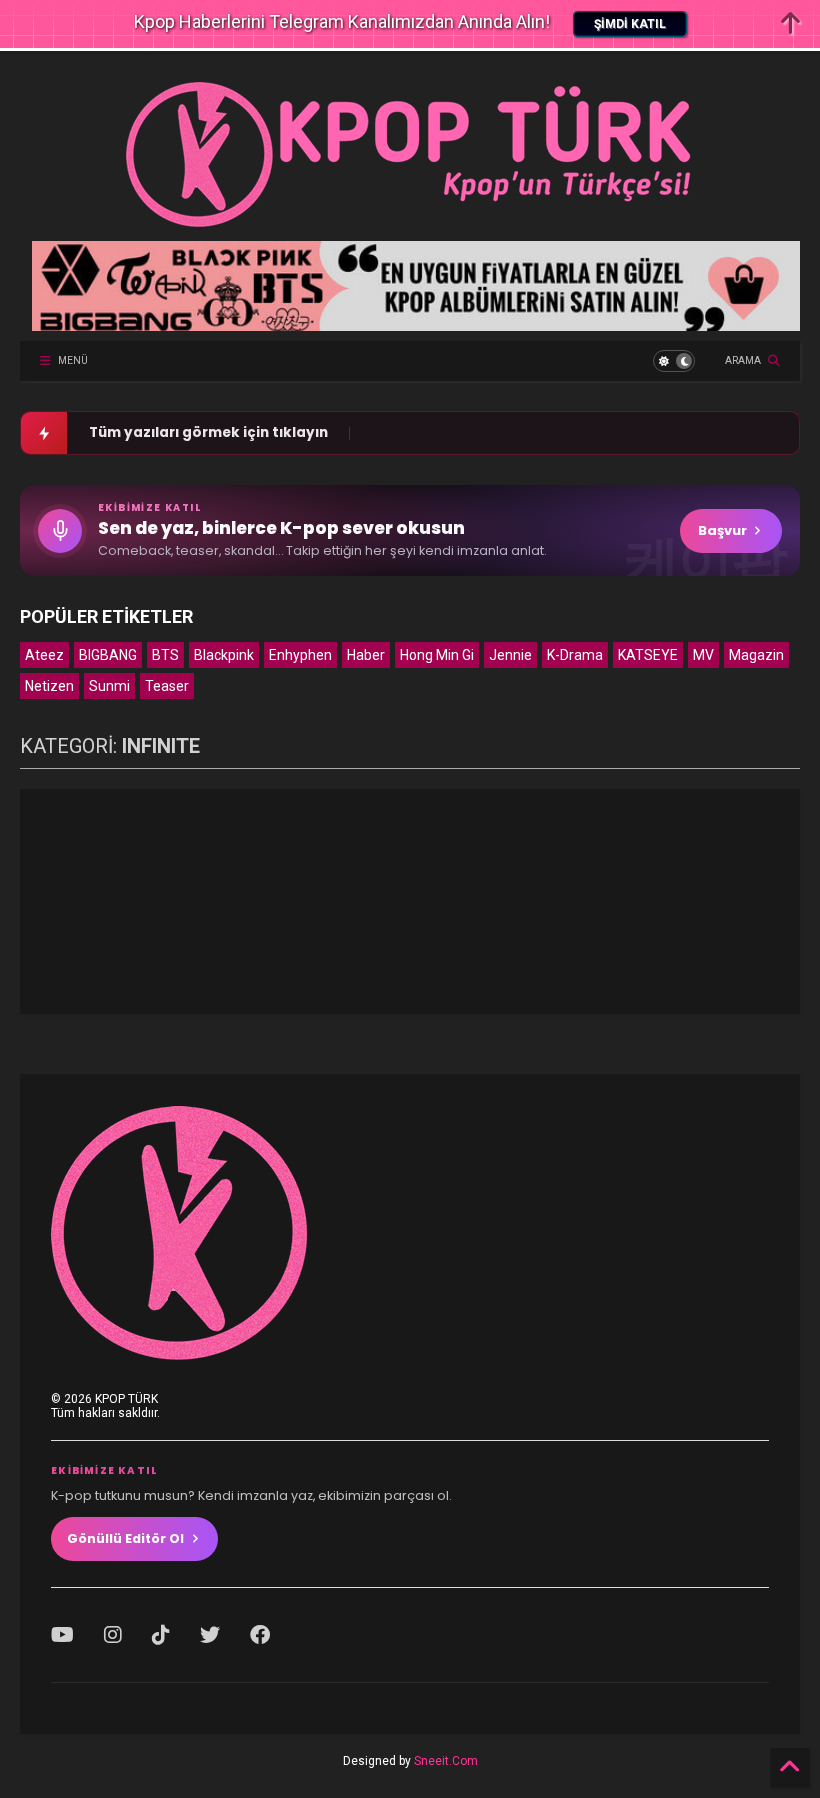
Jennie (510, 655)
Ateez (44, 655)
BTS (165, 655)
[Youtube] (62, 1635)
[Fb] (260, 1635)
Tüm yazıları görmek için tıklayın (208, 432)
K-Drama (575, 655)
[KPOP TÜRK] (410, 226)
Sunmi (109, 686)
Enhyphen (300, 655)
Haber (366, 655)
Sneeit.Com (446, 1761)
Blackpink (224, 655)
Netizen (49, 686)
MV (703, 655)
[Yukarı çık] (790, 1768)
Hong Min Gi (437, 655)
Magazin (756, 655)
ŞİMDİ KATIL (630, 24)
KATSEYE (648, 655)
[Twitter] (210, 1635)
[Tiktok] (161, 1635)
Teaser (167, 686)
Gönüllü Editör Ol (125, 1538)
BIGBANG (108, 655)
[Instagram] (113, 1635)
